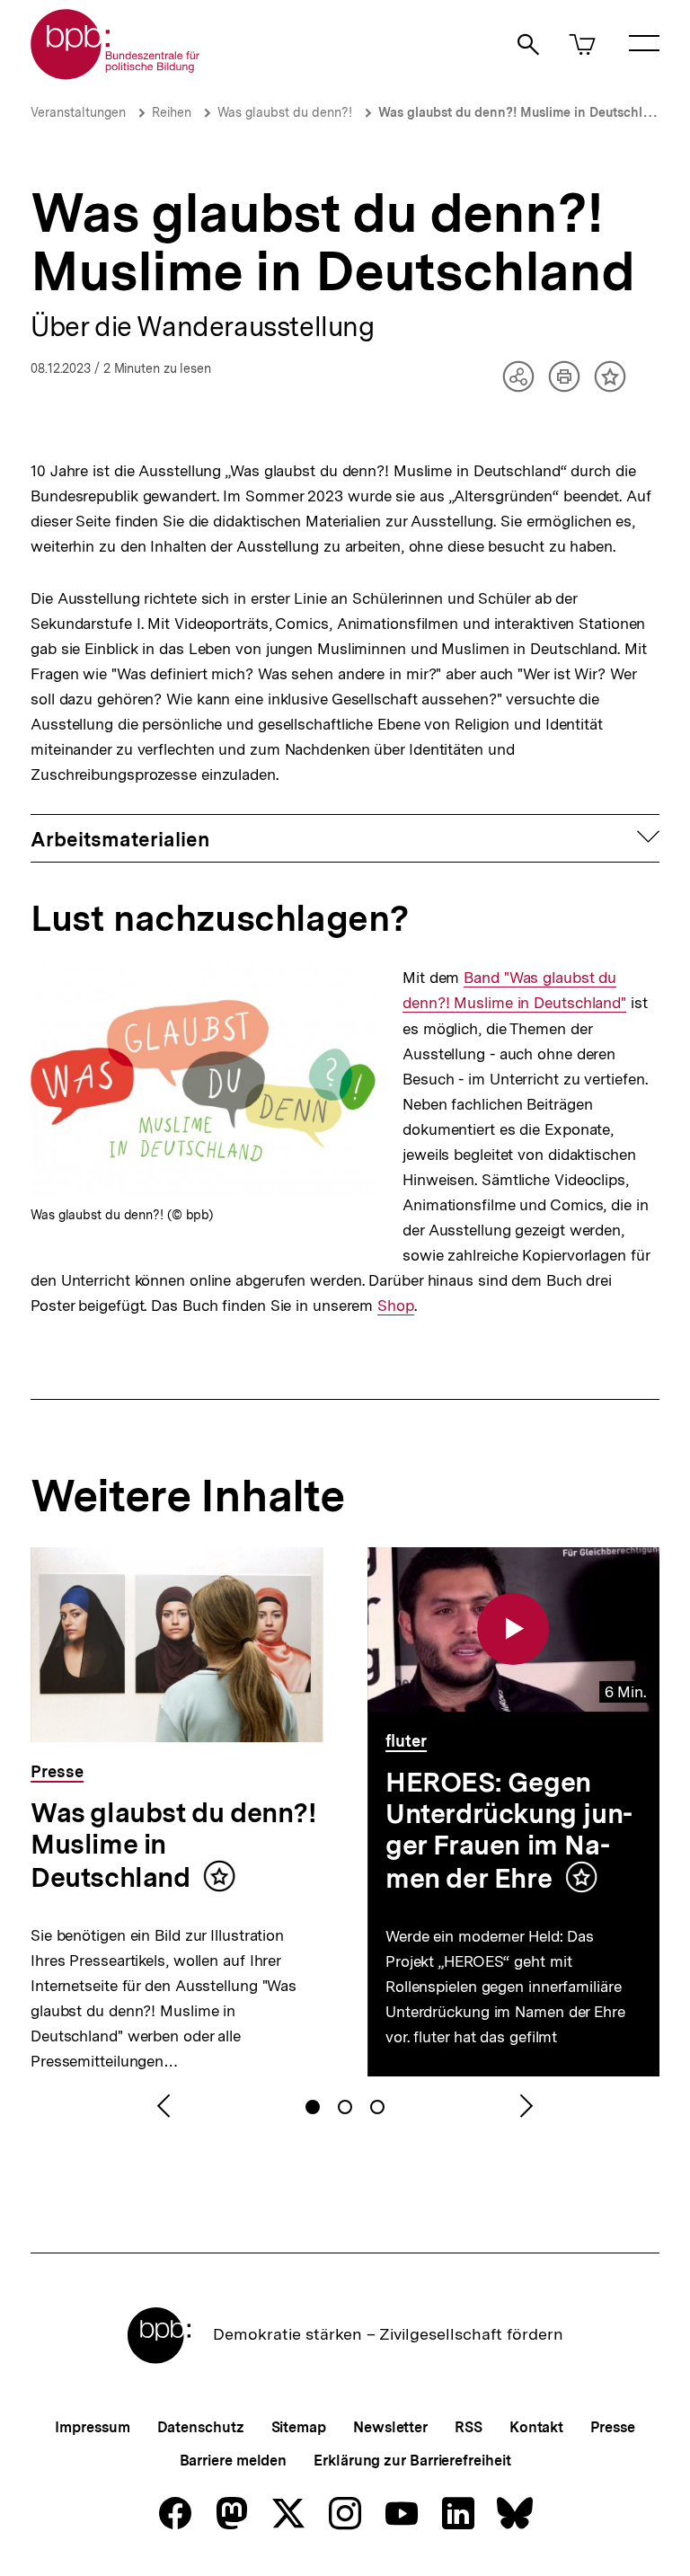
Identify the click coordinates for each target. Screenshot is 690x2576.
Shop (396, 1306)
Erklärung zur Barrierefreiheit (412, 2461)
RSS (469, 2427)
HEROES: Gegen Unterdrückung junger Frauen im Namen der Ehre (509, 1830)
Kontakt (536, 2427)
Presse (612, 2427)
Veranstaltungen (78, 112)
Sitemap (299, 2427)
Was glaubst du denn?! (285, 112)
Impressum (92, 2427)
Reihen (172, 112)
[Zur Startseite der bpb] (116, 74)
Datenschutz (201, 2427)
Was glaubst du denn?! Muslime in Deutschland (522, 112)
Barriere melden (234, 2461)
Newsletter (390, 2427)
